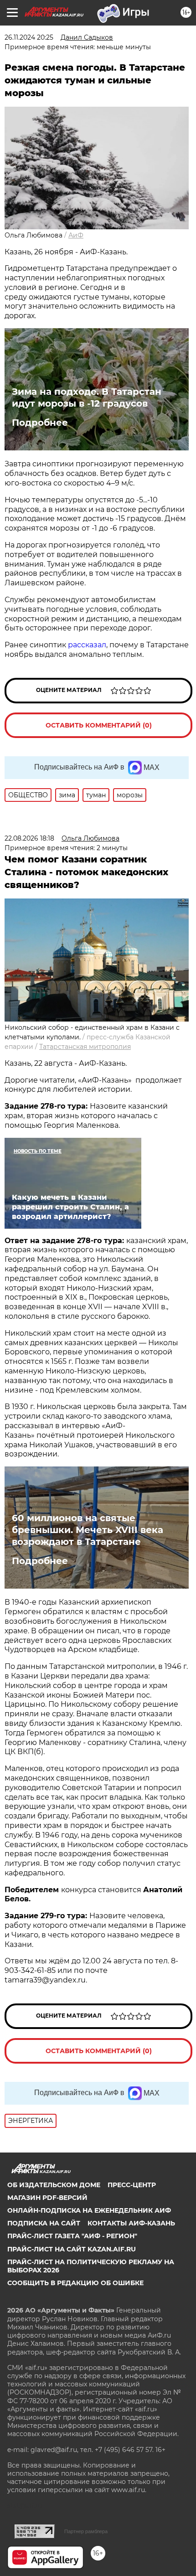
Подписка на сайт (44, 2223)
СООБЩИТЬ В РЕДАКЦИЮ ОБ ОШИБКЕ (75, 2283)
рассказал (87, 645)
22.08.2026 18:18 (29, 838)
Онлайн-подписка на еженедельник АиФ (89, 2210)
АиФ (76, 235)
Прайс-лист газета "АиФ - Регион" (72, 2236)
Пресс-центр (132, 2185)
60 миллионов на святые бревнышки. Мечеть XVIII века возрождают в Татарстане (88, 1530)
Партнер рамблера (86, 2531)
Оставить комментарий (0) (99, 725)
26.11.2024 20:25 (29, 37)
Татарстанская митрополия (85, 1047)
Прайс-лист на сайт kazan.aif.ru (72, 2249)
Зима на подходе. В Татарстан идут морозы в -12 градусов (87, 397)
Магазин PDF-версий (47, 2198)
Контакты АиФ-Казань (131, 2223)
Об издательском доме (54, 2185)
